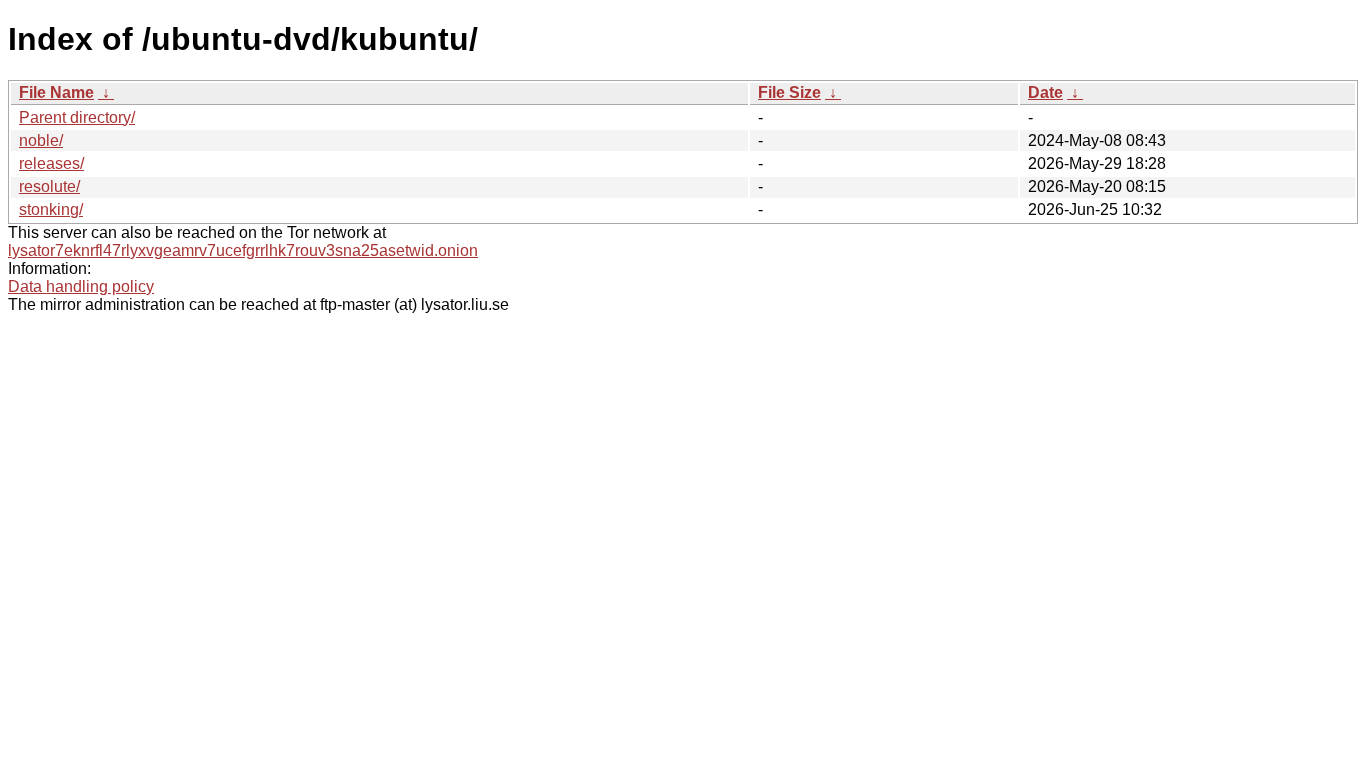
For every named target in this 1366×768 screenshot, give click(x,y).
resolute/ (49, 186)
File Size (789, 92)
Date (1045, 92)
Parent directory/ (77, 117)
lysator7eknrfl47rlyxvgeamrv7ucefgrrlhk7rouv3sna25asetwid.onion (243, 250)
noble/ (41, 140)
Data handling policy (81, 286)
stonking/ (51, 209)
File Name (56, 92)
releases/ (51, 163)
